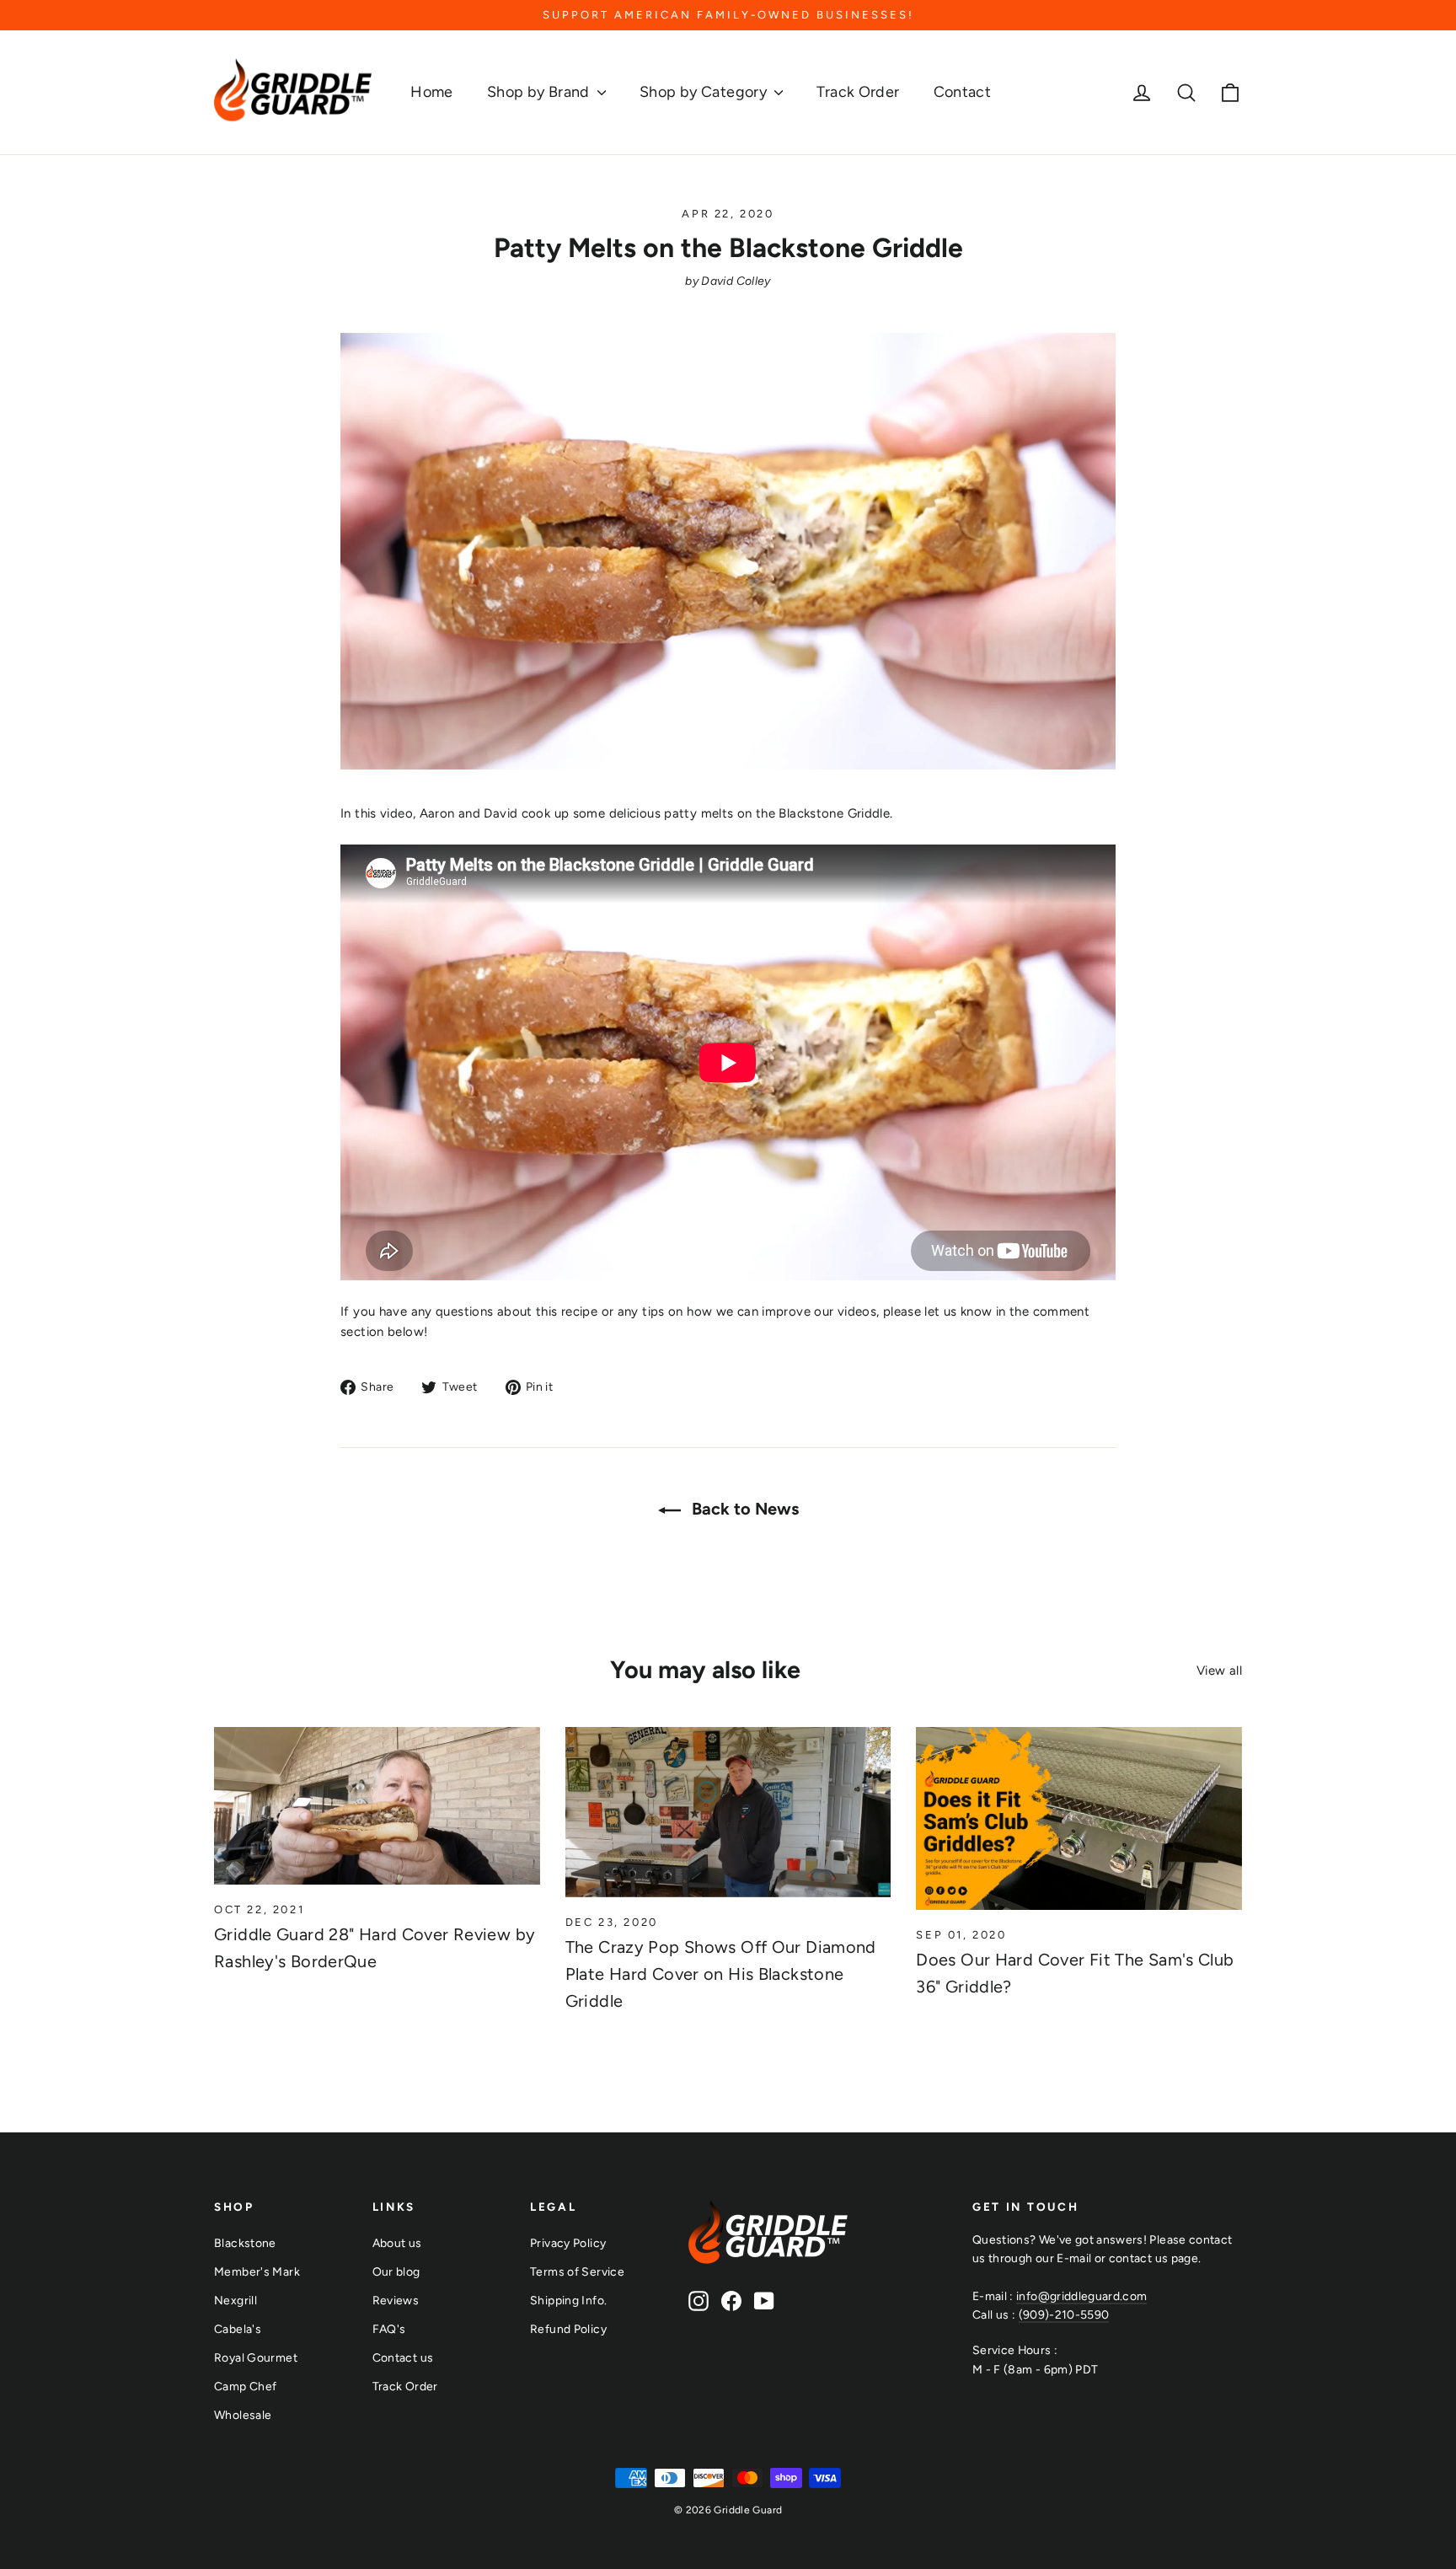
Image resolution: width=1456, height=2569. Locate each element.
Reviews (396, 2300)
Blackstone (245, 2243)
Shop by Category (705, 92)
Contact (963, 92)
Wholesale (243, 2415)
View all (1219, 1671)
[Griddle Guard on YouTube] (764, 2301)
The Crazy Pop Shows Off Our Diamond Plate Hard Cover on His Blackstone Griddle (721, 1974)
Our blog (396, 2271)
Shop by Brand (540, 92)
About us (397, 2243)
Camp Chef (245, 2386)
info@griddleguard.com (1081, 2296)
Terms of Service (577, 2271)
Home (432, 92)
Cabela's (238, 2329)
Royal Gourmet (256, 2357)
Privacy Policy (568, 2243)
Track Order (858, 92)
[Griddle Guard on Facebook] (731, 2301)
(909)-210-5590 (1064, 2314)
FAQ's (389, 2329)
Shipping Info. (568, 2300)
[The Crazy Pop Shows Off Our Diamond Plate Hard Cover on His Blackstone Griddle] (728, 1812)
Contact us (403, 2357)
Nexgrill (236, 2300)
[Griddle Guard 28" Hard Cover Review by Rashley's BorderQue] (377, 1806)
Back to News (743, 1509)
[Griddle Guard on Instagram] (699, 2301)
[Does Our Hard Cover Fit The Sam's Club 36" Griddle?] (1079, 1818)
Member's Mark (257, 2271)
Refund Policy (568, 2329)
